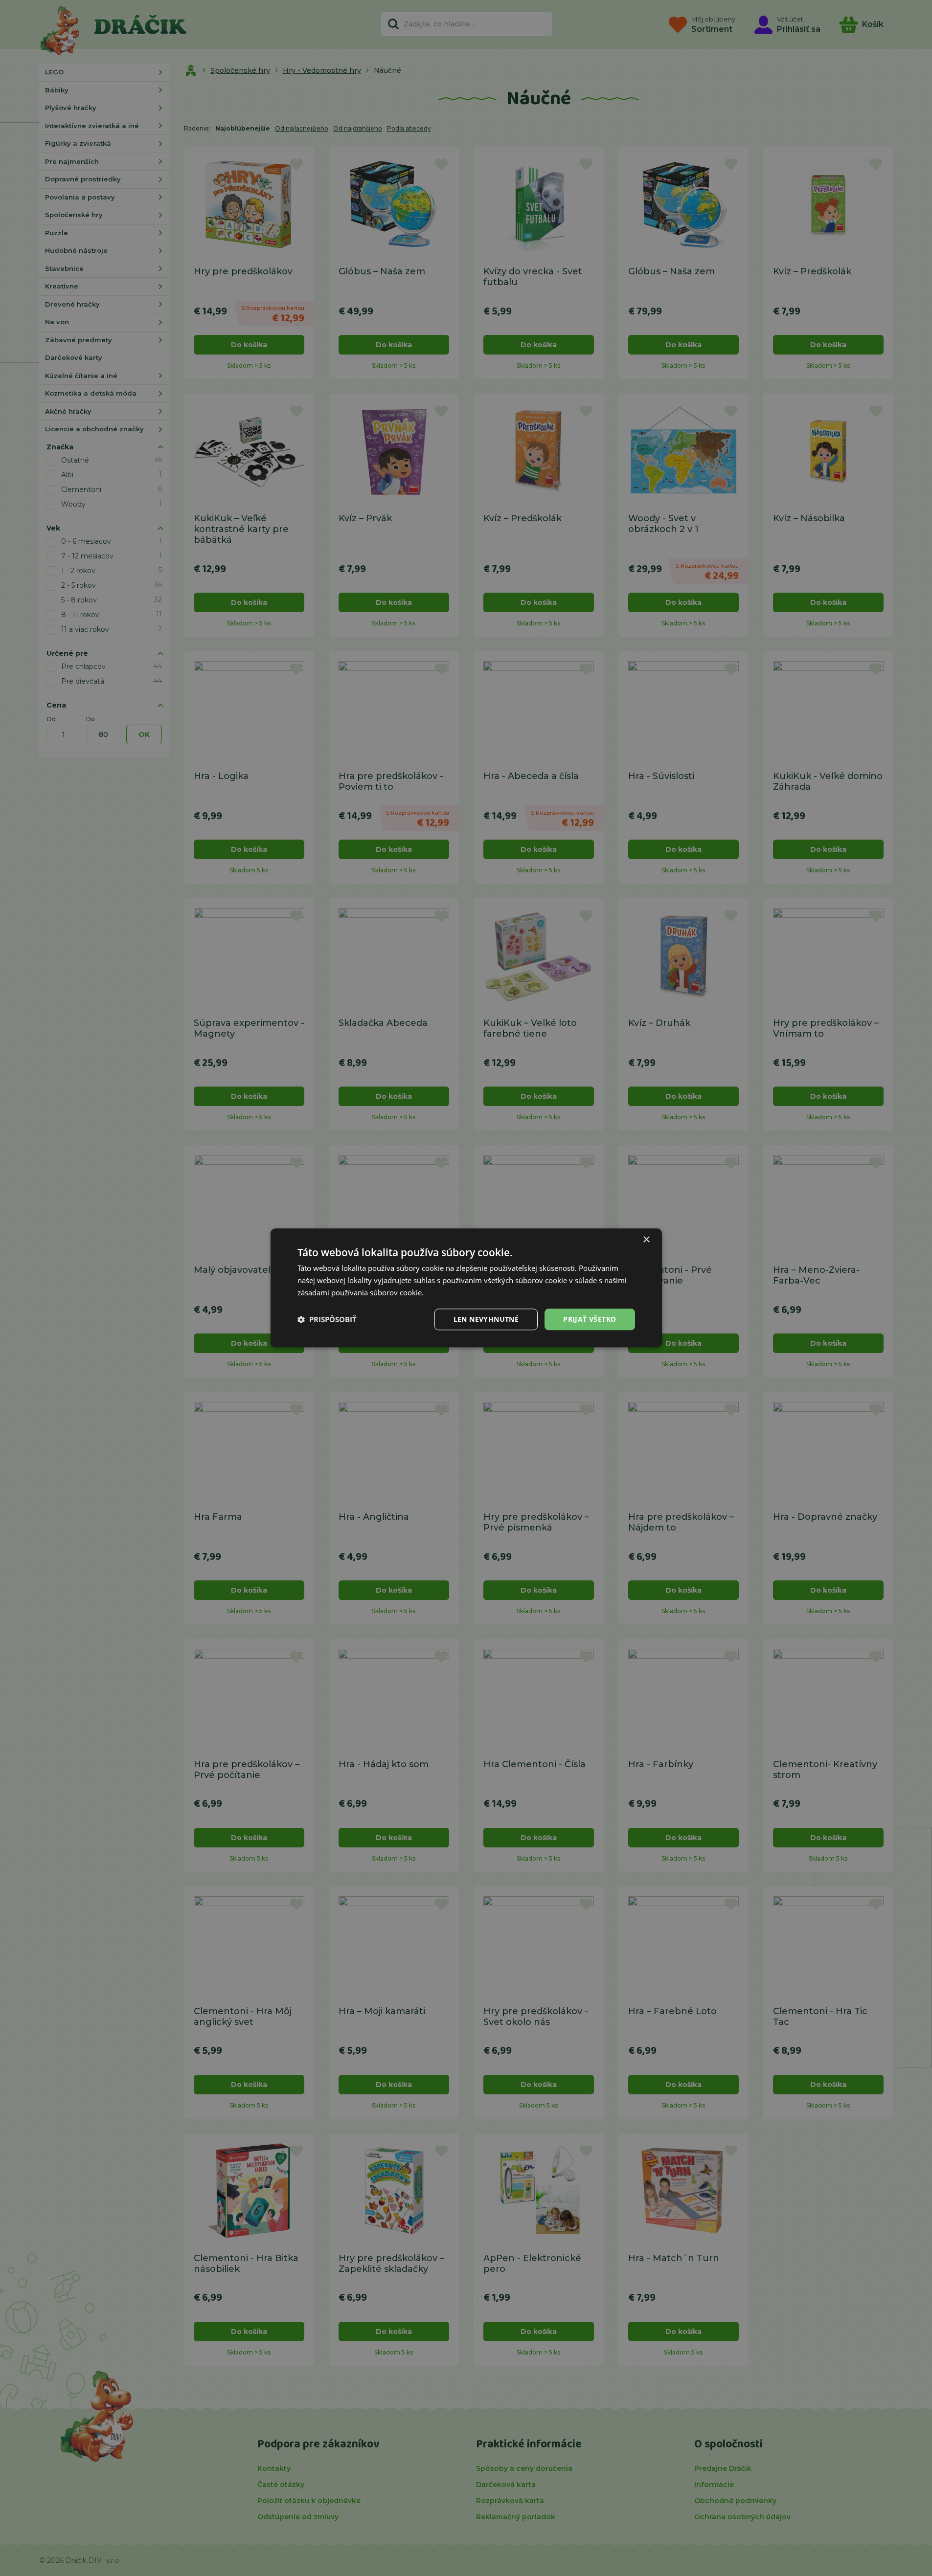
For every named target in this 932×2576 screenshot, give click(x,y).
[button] (327, 1319)
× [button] (646, 1240)
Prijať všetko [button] (590, 1319)
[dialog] (466, 1288)
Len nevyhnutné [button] (486, 1319)
